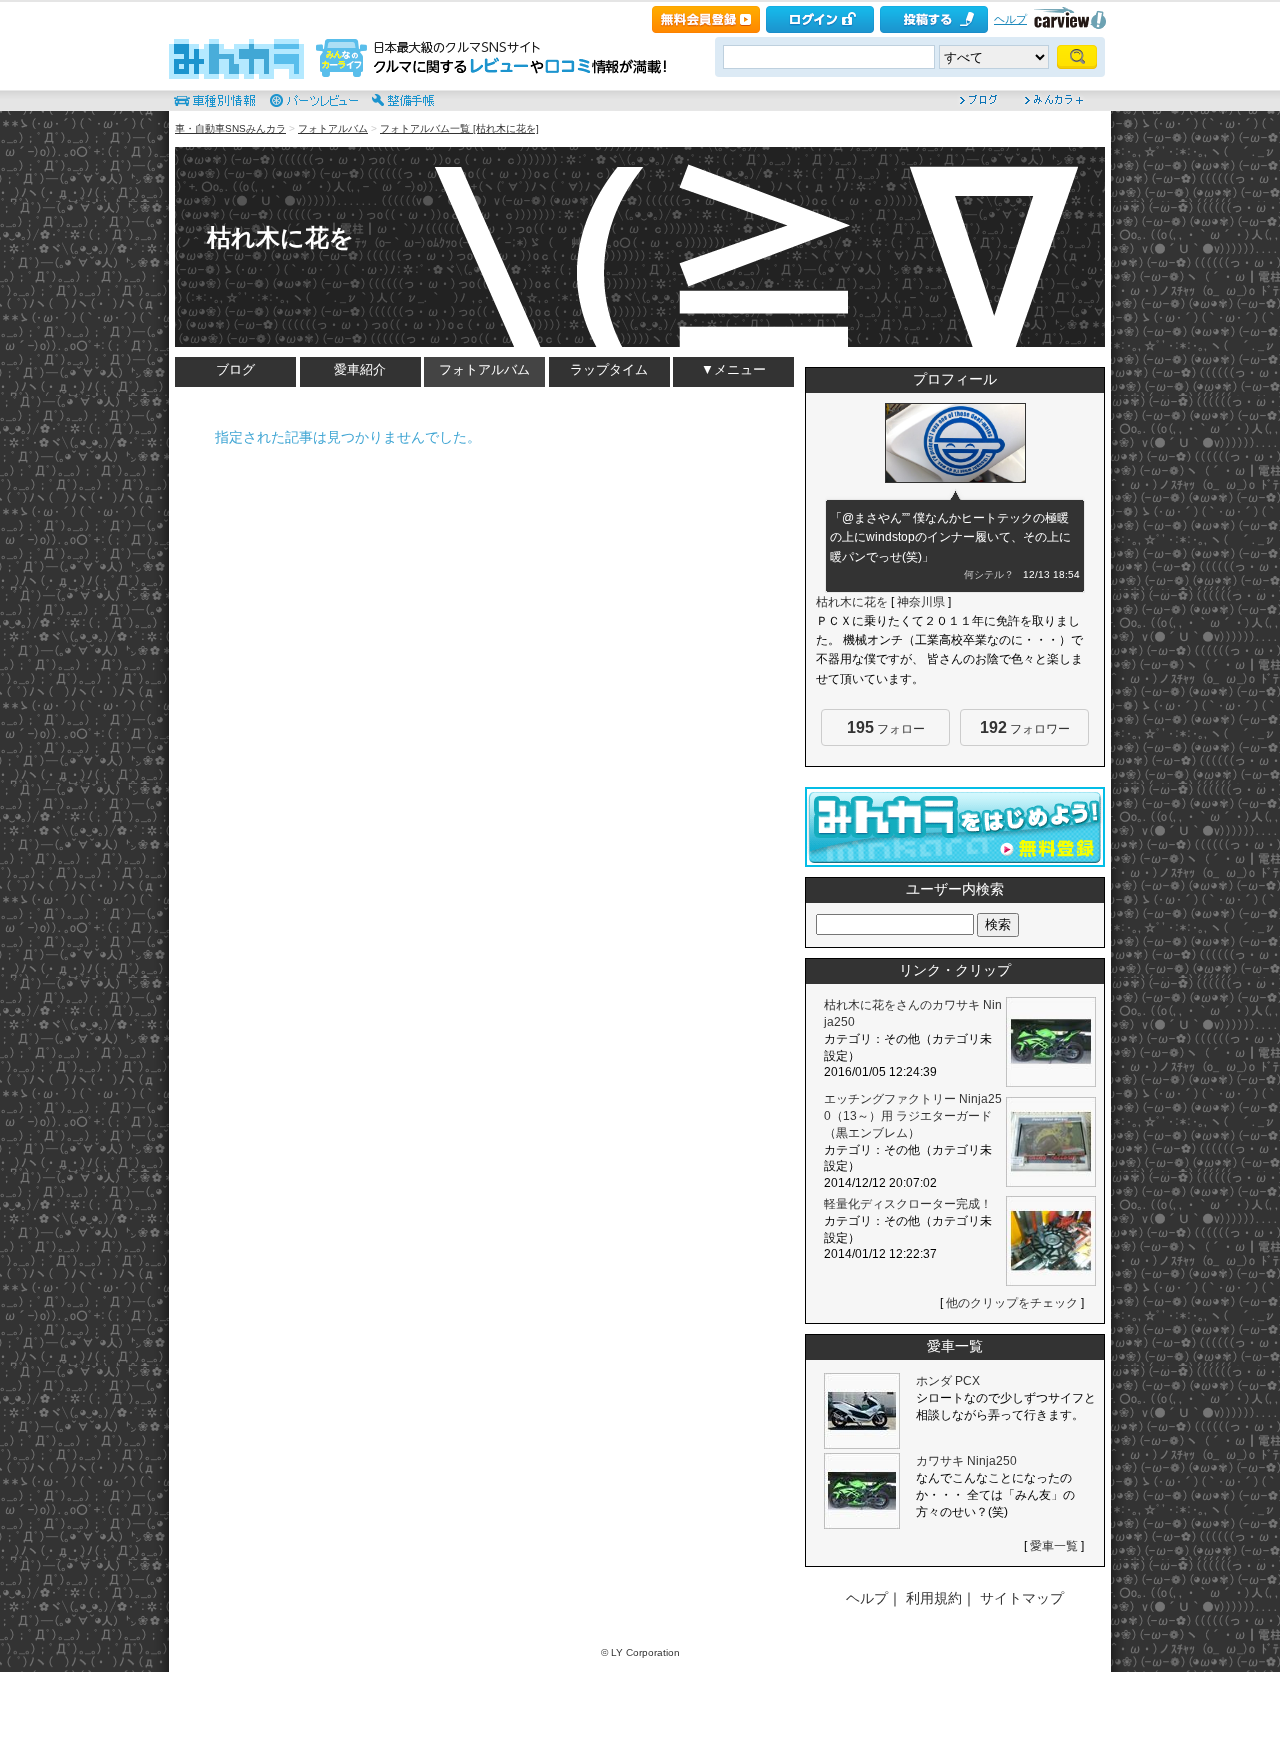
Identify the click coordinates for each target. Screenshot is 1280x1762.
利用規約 (934, 1598)
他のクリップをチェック (1012, 1303)
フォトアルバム (333, 128)
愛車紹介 (360, 369)
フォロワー (1025, 727)
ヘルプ (1010, 19)
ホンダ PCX (948, 1381)
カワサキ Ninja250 (966, 1461)
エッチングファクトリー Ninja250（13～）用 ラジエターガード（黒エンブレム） (913, 1116)
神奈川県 (921, 602)
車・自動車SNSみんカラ (230, 128)
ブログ (235, 369)
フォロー (886, 727)
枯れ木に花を (280, 237)
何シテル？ (989, 574)
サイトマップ (1022, 1598)
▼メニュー (733, 369)
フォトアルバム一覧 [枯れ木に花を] (459, 128)
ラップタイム (609, 369)
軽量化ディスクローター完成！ (908, 1204)
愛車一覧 (1054, 1546)
